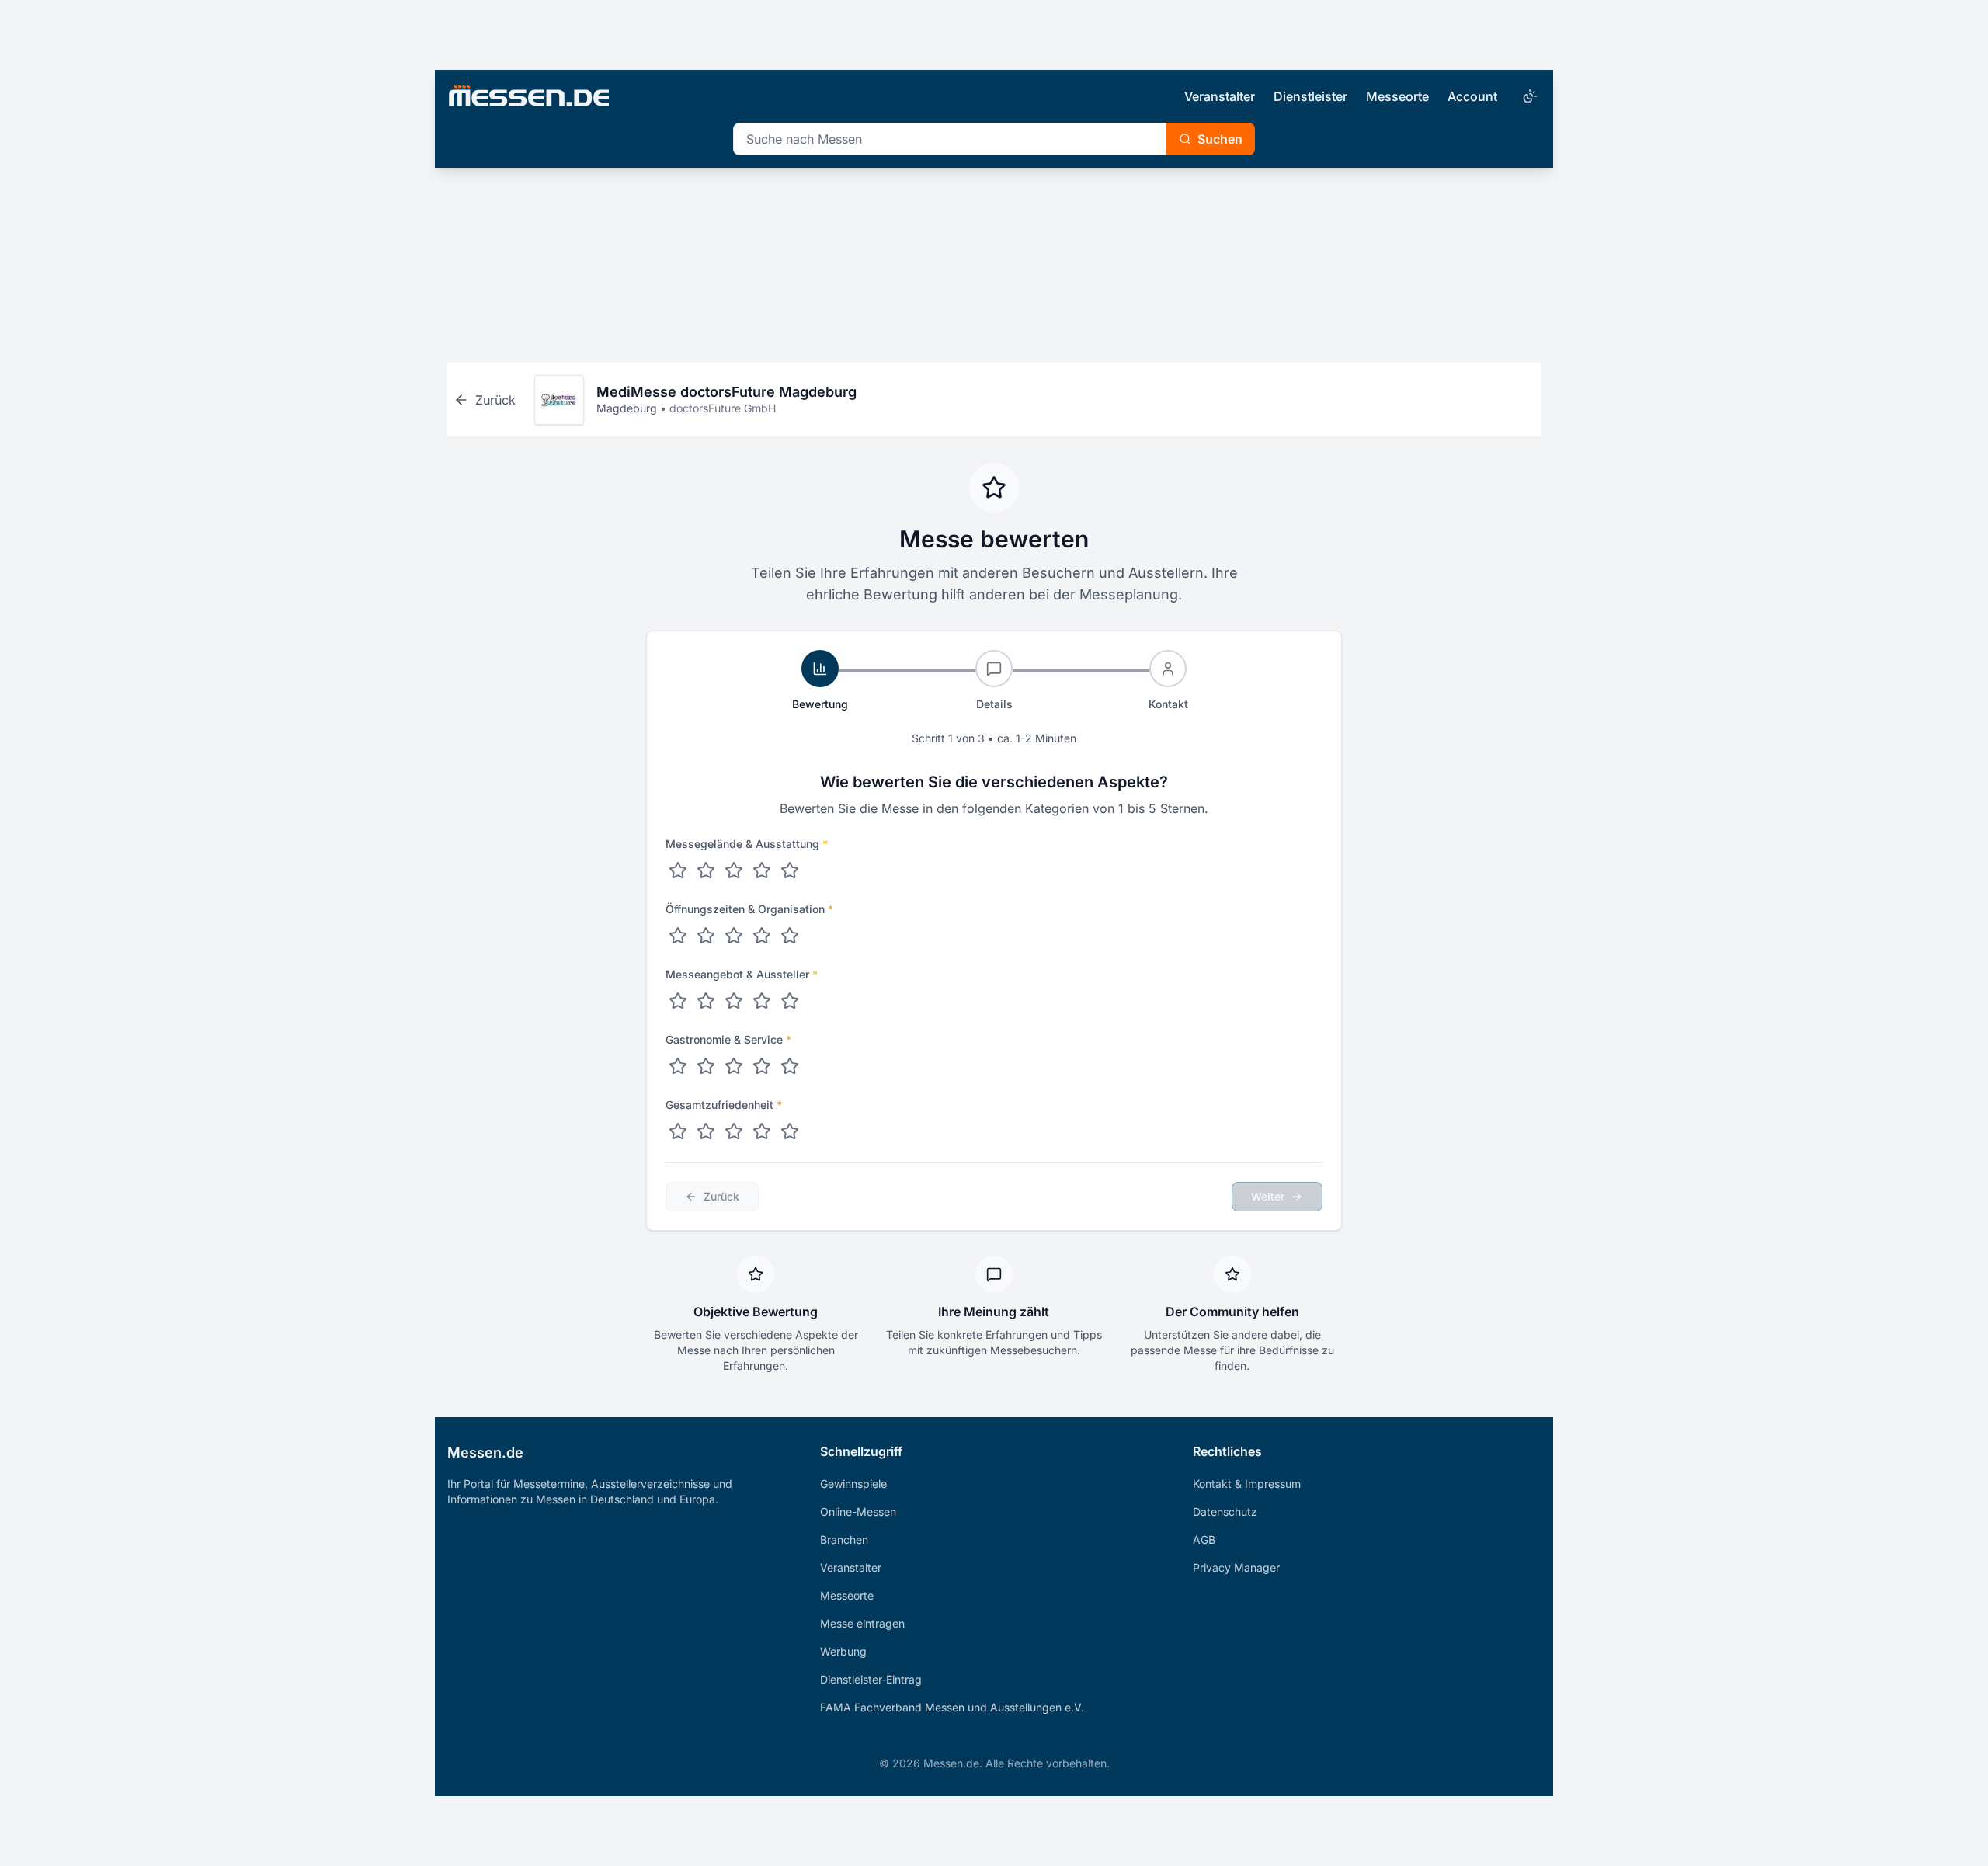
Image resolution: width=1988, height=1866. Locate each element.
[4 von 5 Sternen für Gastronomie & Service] (762, 1066)
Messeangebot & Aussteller (742, 974)
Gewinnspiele (853, 1484)
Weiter (1268, 1196)
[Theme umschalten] (1528, 96)
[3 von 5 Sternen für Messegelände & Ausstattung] (734, 870)
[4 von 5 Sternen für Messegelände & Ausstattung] (762, 870)
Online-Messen (858, 1512)
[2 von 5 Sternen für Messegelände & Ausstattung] (706, 870)
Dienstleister (1310, 96)
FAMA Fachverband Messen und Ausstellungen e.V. (952, 1707)
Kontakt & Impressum (1247, 1484)
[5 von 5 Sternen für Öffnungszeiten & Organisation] (790, 936)
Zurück (721, 1196)
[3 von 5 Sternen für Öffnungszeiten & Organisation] (734, 936)
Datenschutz (1225, 1512)
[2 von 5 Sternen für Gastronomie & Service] (706, 1066)
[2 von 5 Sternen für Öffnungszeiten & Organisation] (706, 936)
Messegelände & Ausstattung (747, 844)
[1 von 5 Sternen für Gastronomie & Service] (678, 1066)
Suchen (1220, 139)
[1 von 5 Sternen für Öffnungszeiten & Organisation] (678, 936)
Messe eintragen (862, 1623)
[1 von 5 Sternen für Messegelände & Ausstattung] (678, 870)
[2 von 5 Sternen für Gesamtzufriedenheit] (706, 1131)
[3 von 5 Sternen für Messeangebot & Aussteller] (734, 1001)
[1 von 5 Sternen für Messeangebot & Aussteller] (678, 1001)
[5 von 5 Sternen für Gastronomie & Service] (790, 1066)
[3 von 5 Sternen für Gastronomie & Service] (734, 1066)
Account (1472, 96)
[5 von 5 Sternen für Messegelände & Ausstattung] (790, 870)
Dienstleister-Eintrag (871, 1679)
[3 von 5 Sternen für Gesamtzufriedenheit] (734, 1131)
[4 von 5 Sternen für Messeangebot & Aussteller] (762, 1001)
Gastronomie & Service (728, 1039)
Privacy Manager (1236, 1567)
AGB (1204, 1539)
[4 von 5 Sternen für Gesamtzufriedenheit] (762, 1131)
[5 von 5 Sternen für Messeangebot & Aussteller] (790, 1001)
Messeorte (1397, 96)
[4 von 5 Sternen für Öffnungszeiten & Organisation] (762, 936)
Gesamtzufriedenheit (724, 1105)
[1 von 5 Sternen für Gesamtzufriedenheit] (678, 1131)
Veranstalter (1220, 96)
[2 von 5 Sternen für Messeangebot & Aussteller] (706, 1001)
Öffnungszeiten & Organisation (749, 909)
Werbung (843, 1651)
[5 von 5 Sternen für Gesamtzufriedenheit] (790, 1131)
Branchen (844, 1539)
